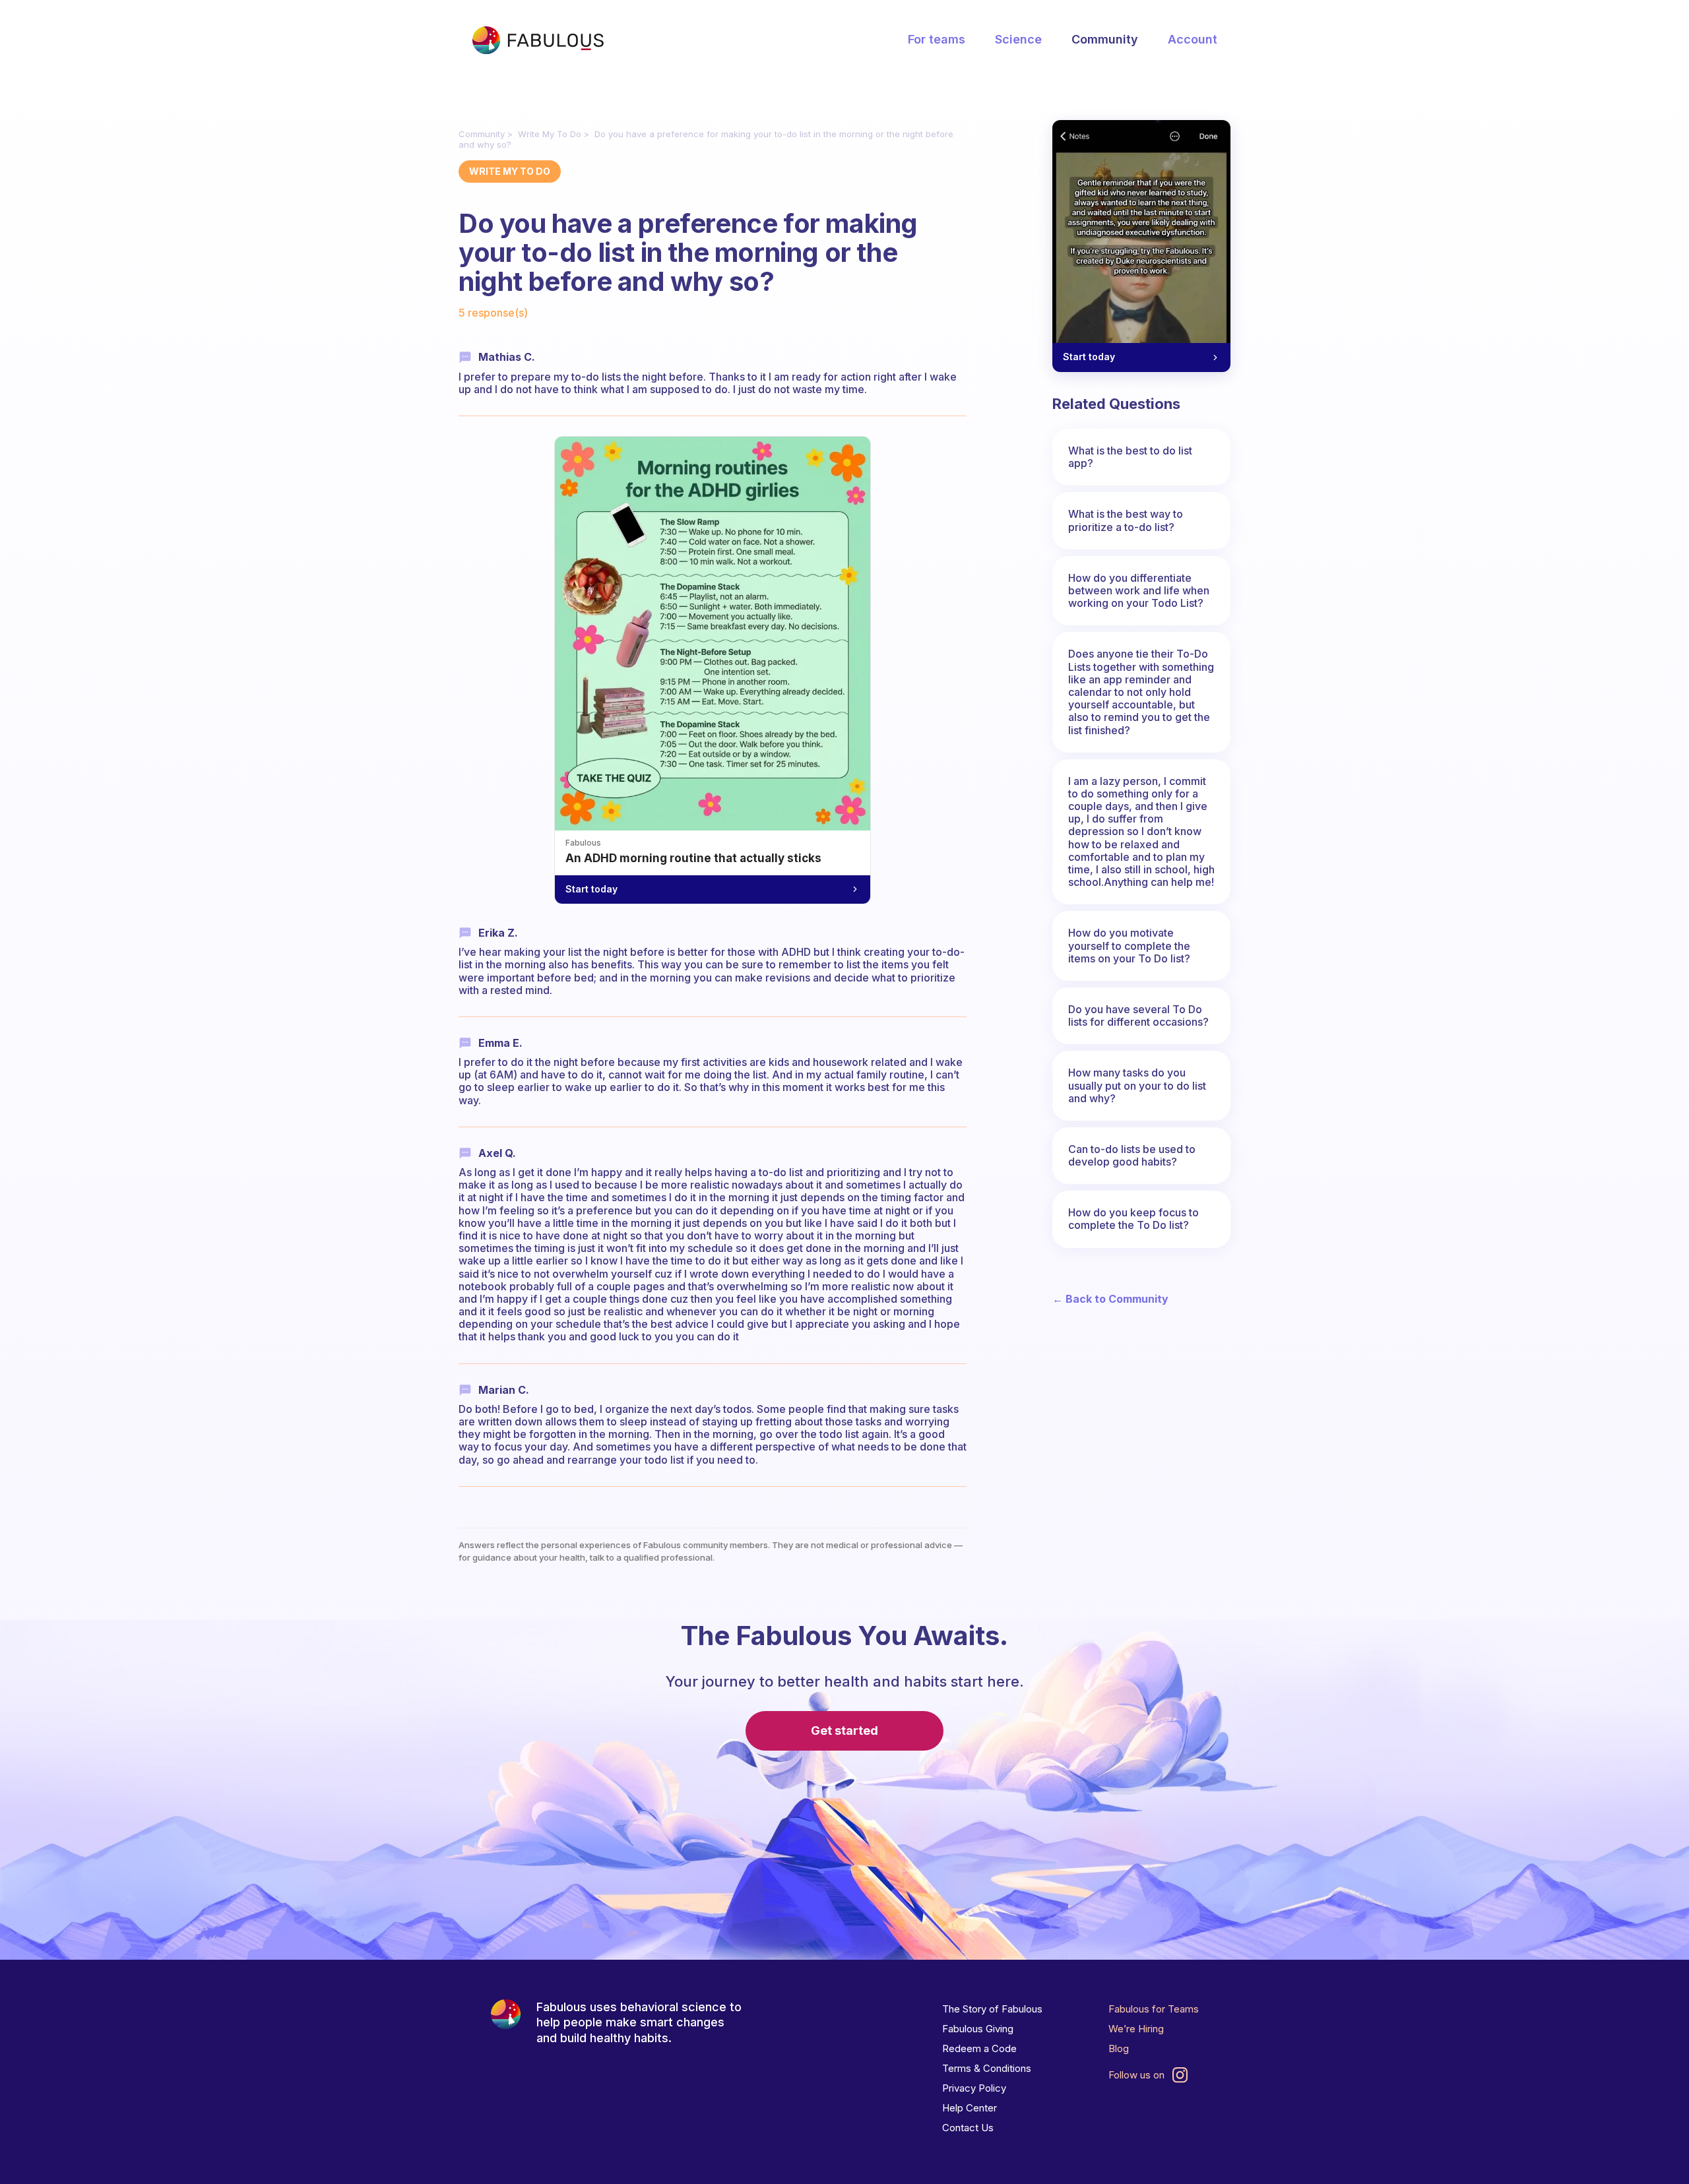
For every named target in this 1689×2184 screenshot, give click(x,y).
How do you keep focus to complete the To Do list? (1133, 1219)
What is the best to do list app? (1130, 457)
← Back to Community (1110, 1299)
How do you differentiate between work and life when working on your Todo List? (1139, 590)
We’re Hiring (1136, 2029)
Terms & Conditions (987, 2068)
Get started (844, 1731)
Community (1105, 39)
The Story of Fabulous (992, 2009)
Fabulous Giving (978, 2029)
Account (1193, 39)
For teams (937, 39)
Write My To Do (550, 134)
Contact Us (968, 2128)
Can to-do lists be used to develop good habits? (1132, 1155)
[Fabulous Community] (538, 40)
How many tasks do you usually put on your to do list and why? (1137, 1085)
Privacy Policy (974, 2088)
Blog (1119, 2048)
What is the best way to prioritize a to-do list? (1126, 520)
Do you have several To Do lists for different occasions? (1138, 1015)
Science (1018, 39)
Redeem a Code (979, 2048)
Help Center (970, 2108)
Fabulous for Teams (1154, 2009)
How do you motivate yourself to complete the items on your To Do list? (1129, 945)
